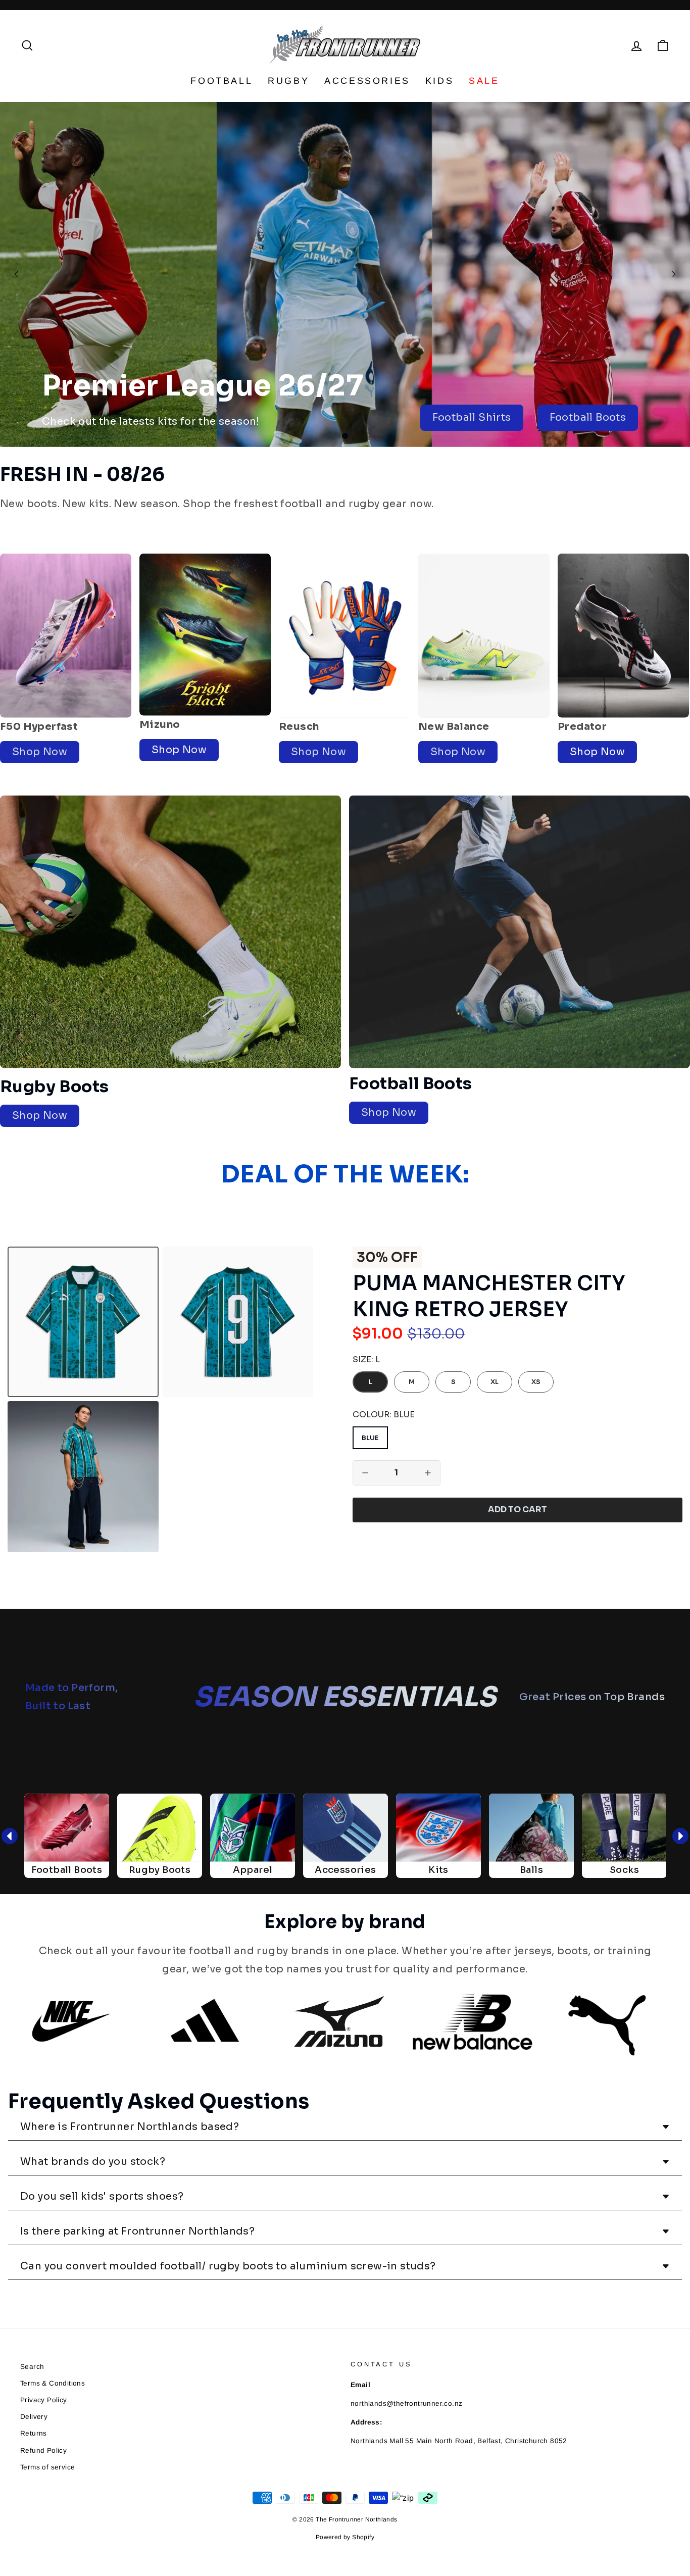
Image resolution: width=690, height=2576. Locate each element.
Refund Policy (43, 2450)
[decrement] (365, 1473)
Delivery (34, 2417)
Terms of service (47, 2467)
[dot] (345, 436)
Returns (34, 2433)
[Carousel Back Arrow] (16, 274)
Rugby (288, 81)
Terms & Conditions (53, 2383)
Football (221, 81)
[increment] (428, 1473)
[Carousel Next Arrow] (674, 274)
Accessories (367, 81)
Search (32, 2367)
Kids (439, 81)
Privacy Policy (44, 2400)
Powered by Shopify (345, 2537)
